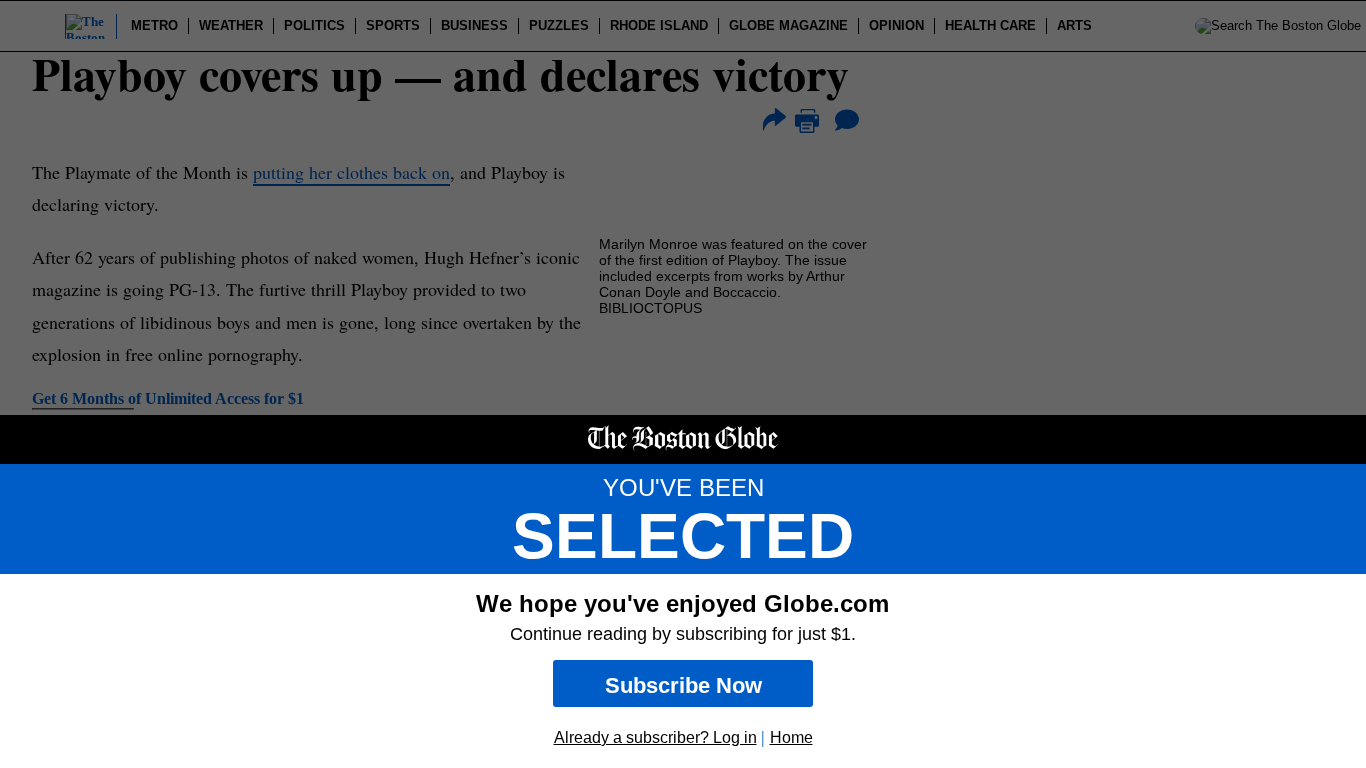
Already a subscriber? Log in (655, 737)
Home (791, 737)
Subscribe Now (683, 685)
